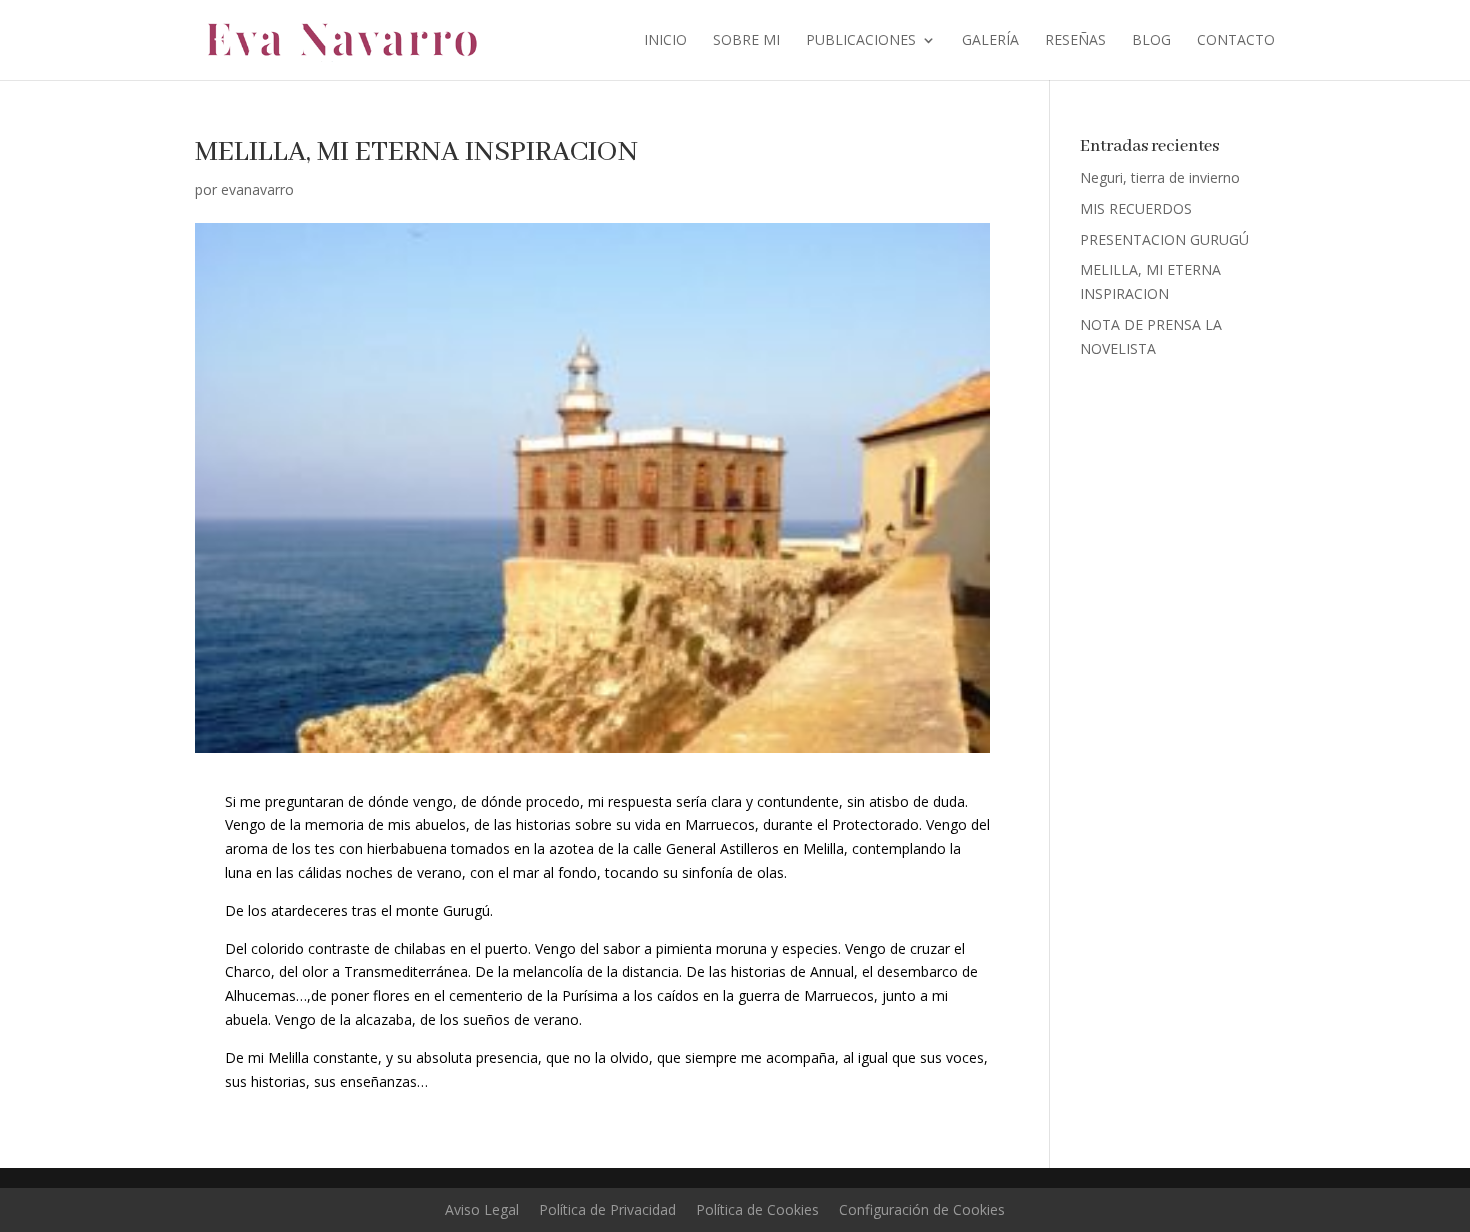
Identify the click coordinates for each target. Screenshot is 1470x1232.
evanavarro (257, 189)
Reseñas (1075, 41)
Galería (990, 41)
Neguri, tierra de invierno (1160, 177)
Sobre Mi (746, 41)
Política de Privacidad (607, 1209)
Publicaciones (861, 41)
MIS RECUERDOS (1136, 208)
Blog (1151, 41)
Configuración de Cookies (922, 1209)
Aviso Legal (482, 1209)
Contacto (1236, 41)
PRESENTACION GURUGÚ (1164, 239)
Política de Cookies (757, 1209)
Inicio (665, 41)
